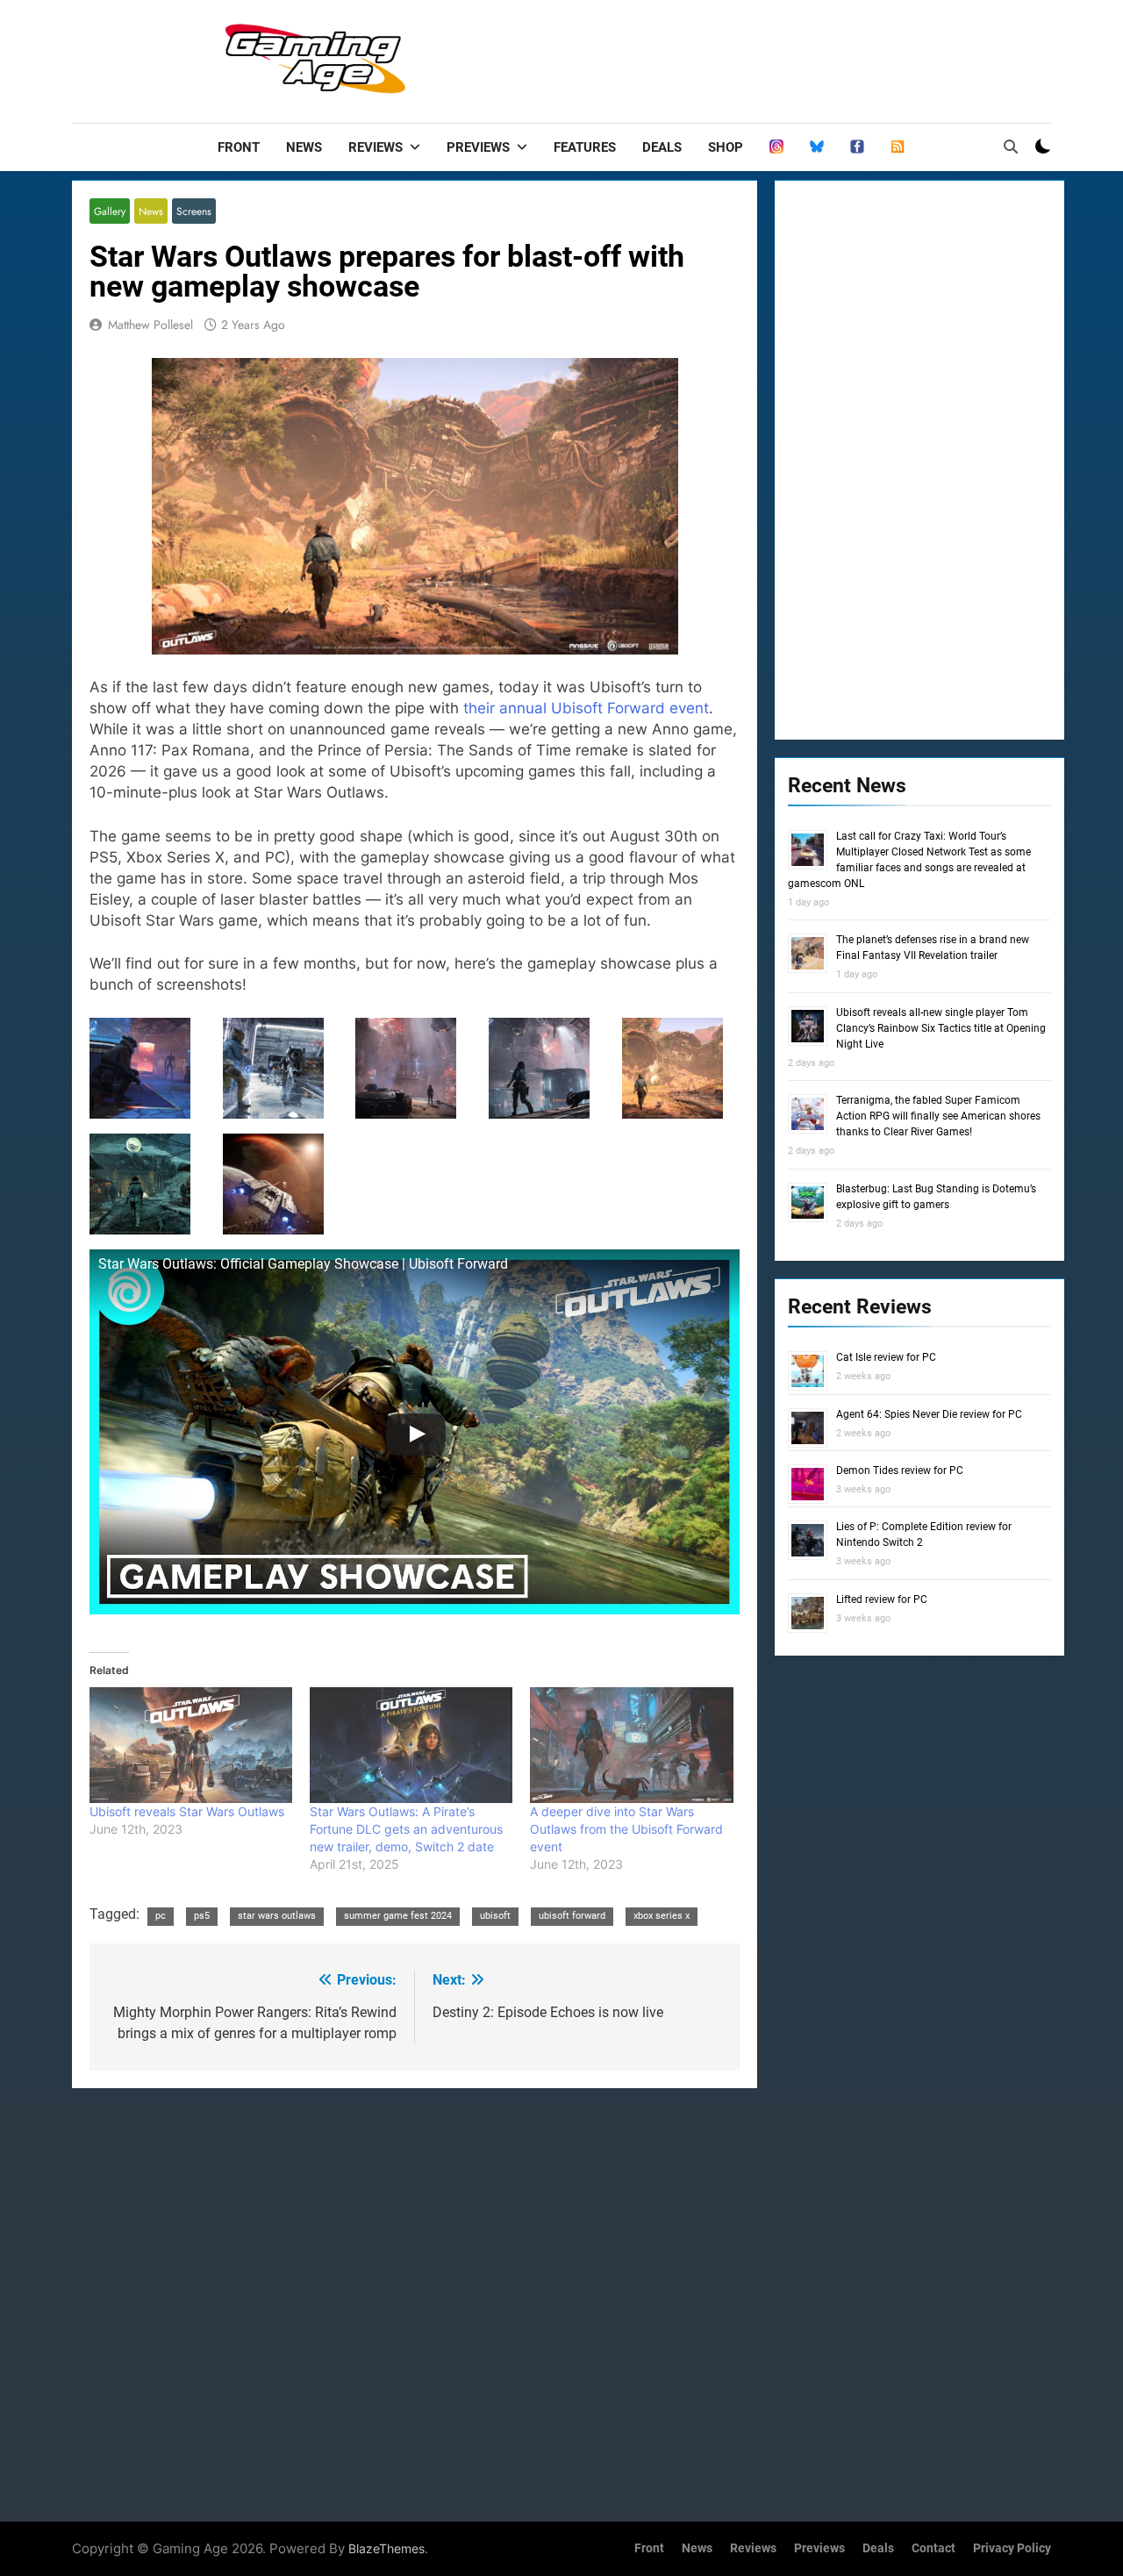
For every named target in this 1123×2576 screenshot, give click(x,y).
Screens (194, 211)
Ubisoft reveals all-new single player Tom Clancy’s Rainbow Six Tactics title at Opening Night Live (941, 1028)
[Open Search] (1011, 147)
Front (239, 147)
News (304, 147)
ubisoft (495, 1916)
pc (161, 1916)
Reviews (376, 147)
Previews (478, 147)
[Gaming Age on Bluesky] (817, 147)
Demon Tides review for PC (900, 1470)
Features (585, 147)
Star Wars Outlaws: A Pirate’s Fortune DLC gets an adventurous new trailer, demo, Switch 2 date (406, 1829)
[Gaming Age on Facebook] (857, 147)
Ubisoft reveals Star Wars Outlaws (187, 1811)
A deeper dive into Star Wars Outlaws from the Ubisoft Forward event (626, 1829)
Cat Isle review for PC (886, 1357)
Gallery (110, 211)
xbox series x (662, 1916)
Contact (933, 2548)
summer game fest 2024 (398, 1916)
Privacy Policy (1012, 2548)
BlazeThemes (386, 2548)
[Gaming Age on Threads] (776, 147)
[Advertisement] (732, 57)
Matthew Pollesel (150, 325)
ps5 (202, 1916)
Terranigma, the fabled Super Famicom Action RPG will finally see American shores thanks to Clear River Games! (938, 1116)
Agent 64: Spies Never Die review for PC (929, 1414)
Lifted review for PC (882, 1599)
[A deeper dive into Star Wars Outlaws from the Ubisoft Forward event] (631, 1745)
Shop (726, 147)
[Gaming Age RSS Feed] (898, 147)
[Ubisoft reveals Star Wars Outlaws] (191, 1745)
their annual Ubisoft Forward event (586, 708)
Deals (662, 147)
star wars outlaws (277, 1916)
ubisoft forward (572, 1916)
